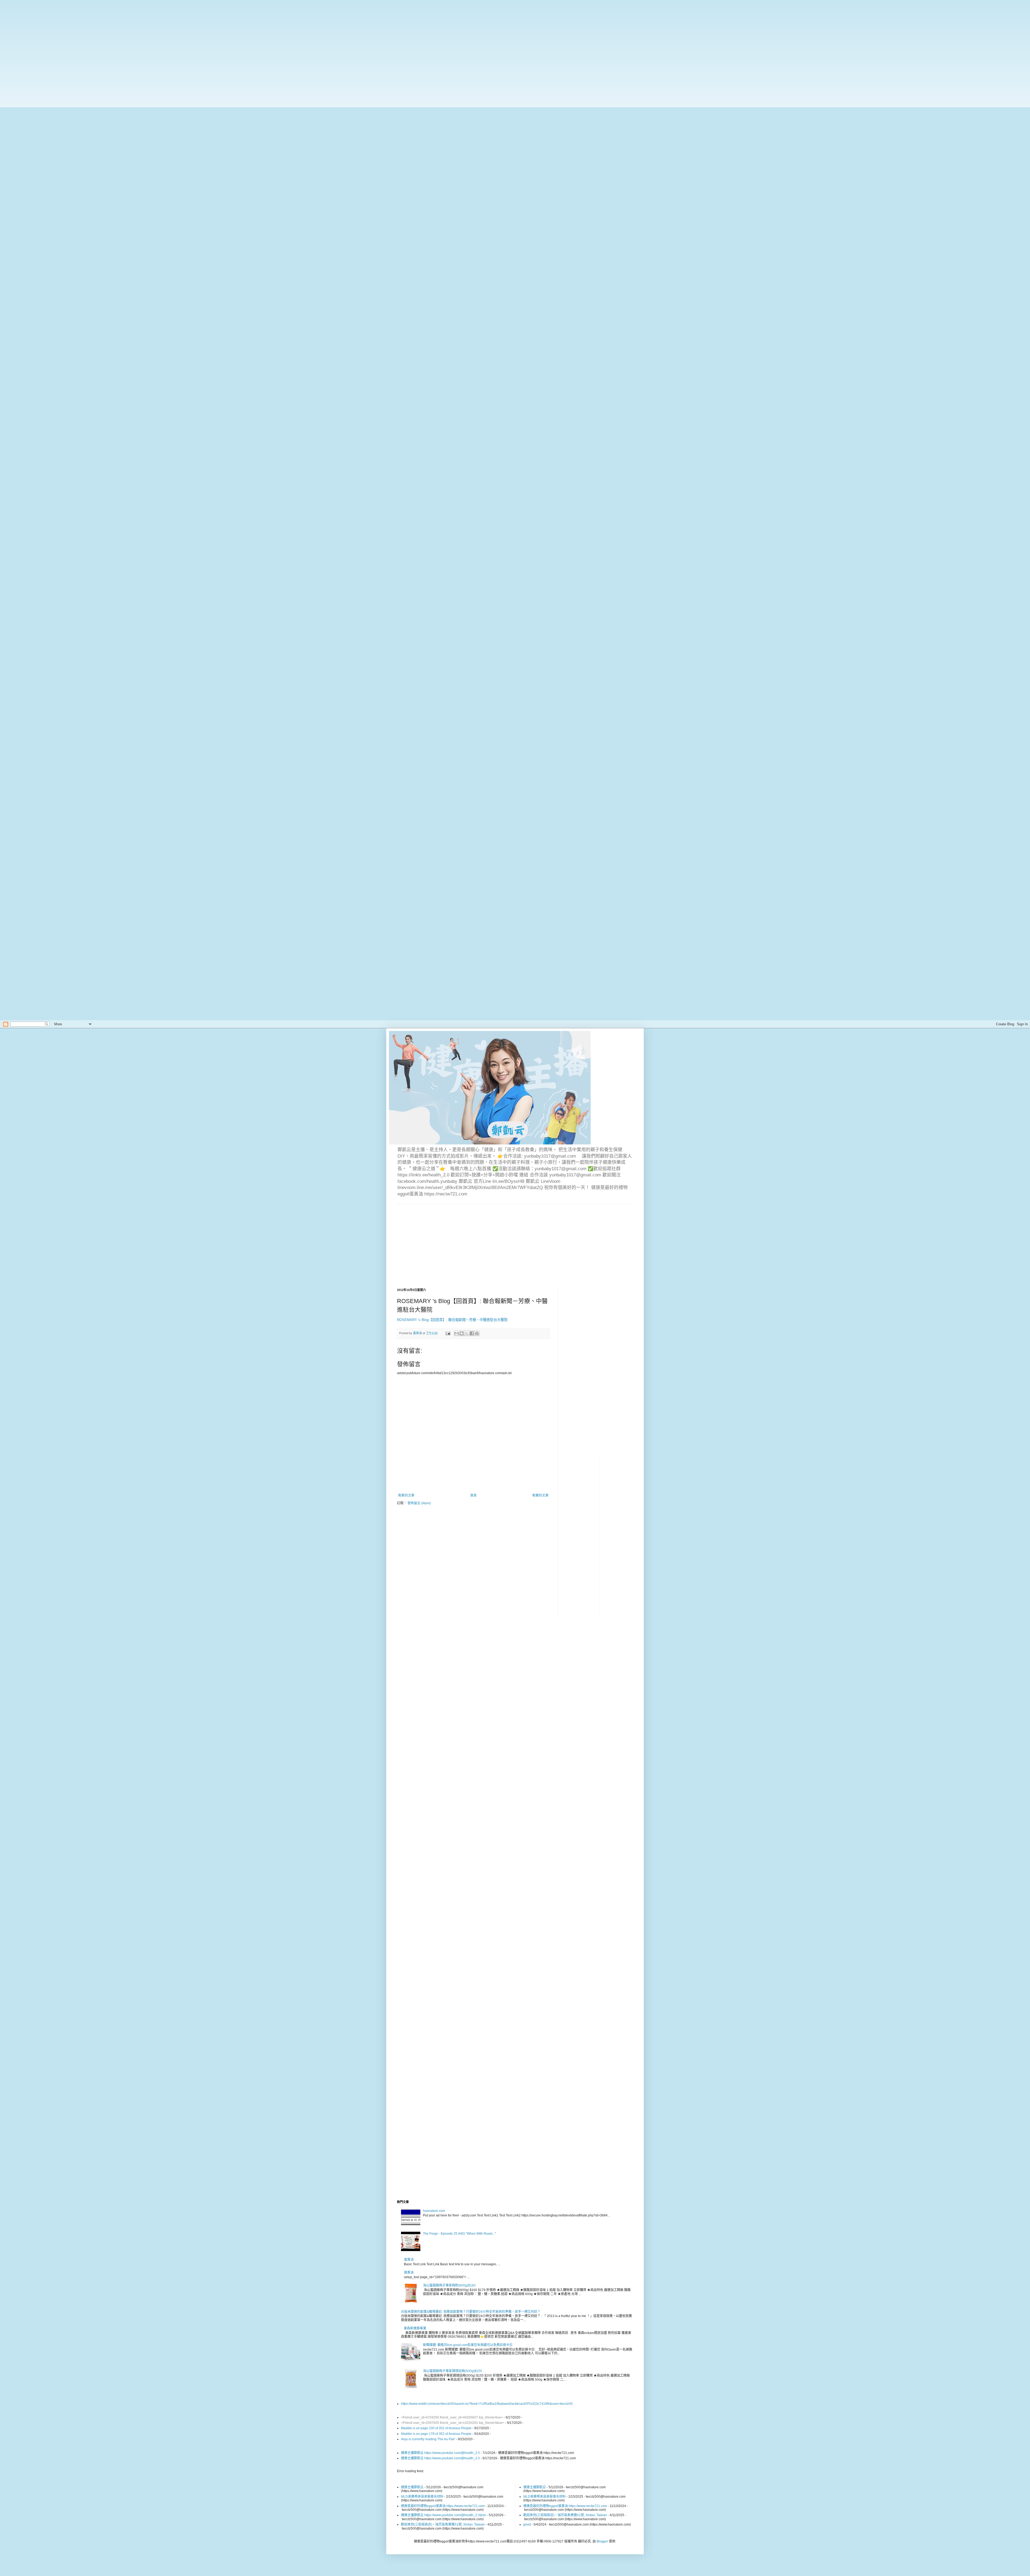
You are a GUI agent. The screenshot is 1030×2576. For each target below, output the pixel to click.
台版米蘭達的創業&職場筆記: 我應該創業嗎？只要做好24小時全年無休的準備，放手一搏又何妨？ (471, 2312)
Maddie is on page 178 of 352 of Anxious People (436, 2434)
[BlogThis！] (462, 1333)
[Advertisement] (172, 38)
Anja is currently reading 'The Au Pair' (428, 2439)
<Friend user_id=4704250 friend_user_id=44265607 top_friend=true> (452, 2417)
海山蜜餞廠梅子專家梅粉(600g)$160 (449, 2285)
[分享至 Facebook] (472, 1333)
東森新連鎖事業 (415, 2328)
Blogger (602, 2541)
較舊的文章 (540, 1495)
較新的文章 (406, 1495)
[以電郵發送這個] (457, 1333)
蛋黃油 (409, 2260)
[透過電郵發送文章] (448, 1333)
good (527, 2524)
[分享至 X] (467, 1333)
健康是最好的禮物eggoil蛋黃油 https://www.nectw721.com (443, 2506)
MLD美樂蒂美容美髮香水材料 (422, 2497)
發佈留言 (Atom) (419, 1503)
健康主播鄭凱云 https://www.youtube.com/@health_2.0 (440, 2453)
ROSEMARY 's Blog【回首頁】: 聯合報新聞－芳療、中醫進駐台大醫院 (452, 1320)
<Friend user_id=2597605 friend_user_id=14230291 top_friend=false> (453, 2423)
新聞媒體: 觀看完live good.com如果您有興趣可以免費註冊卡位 (468, 2345)
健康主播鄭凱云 (412, 2487)
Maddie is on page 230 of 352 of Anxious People (436, 2428)
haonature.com (434, 2211)
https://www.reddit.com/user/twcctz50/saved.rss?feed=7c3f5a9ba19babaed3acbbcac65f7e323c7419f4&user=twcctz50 (487, 2404)
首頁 (473, 1495)
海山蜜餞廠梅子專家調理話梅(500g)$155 (453, 2371)
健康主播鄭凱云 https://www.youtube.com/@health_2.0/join (444, 2515)
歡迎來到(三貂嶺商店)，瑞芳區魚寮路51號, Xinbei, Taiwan (443, 2524)
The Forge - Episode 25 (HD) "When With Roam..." (459, 2234)
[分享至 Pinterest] (477, 1333)
